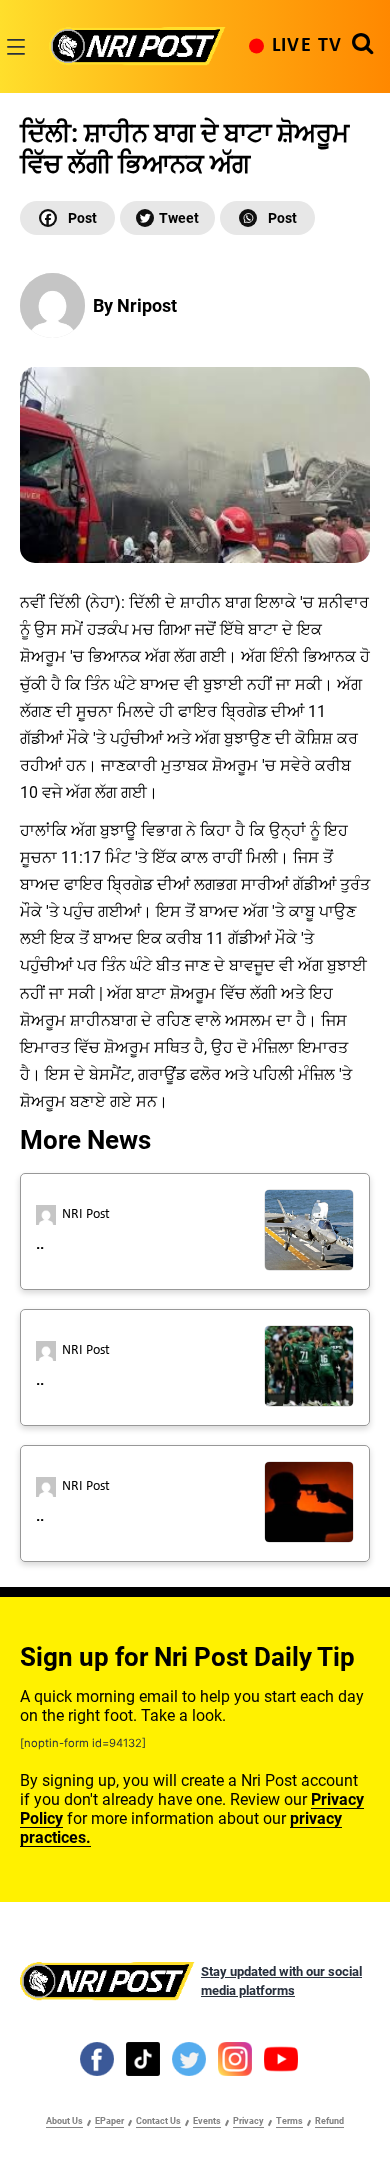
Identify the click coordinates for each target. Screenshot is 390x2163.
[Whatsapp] (267, 218)
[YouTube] (281, 2058)
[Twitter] (167, 218)
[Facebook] (67, 218)
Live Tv (307, 46)
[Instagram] (235, 2058)
